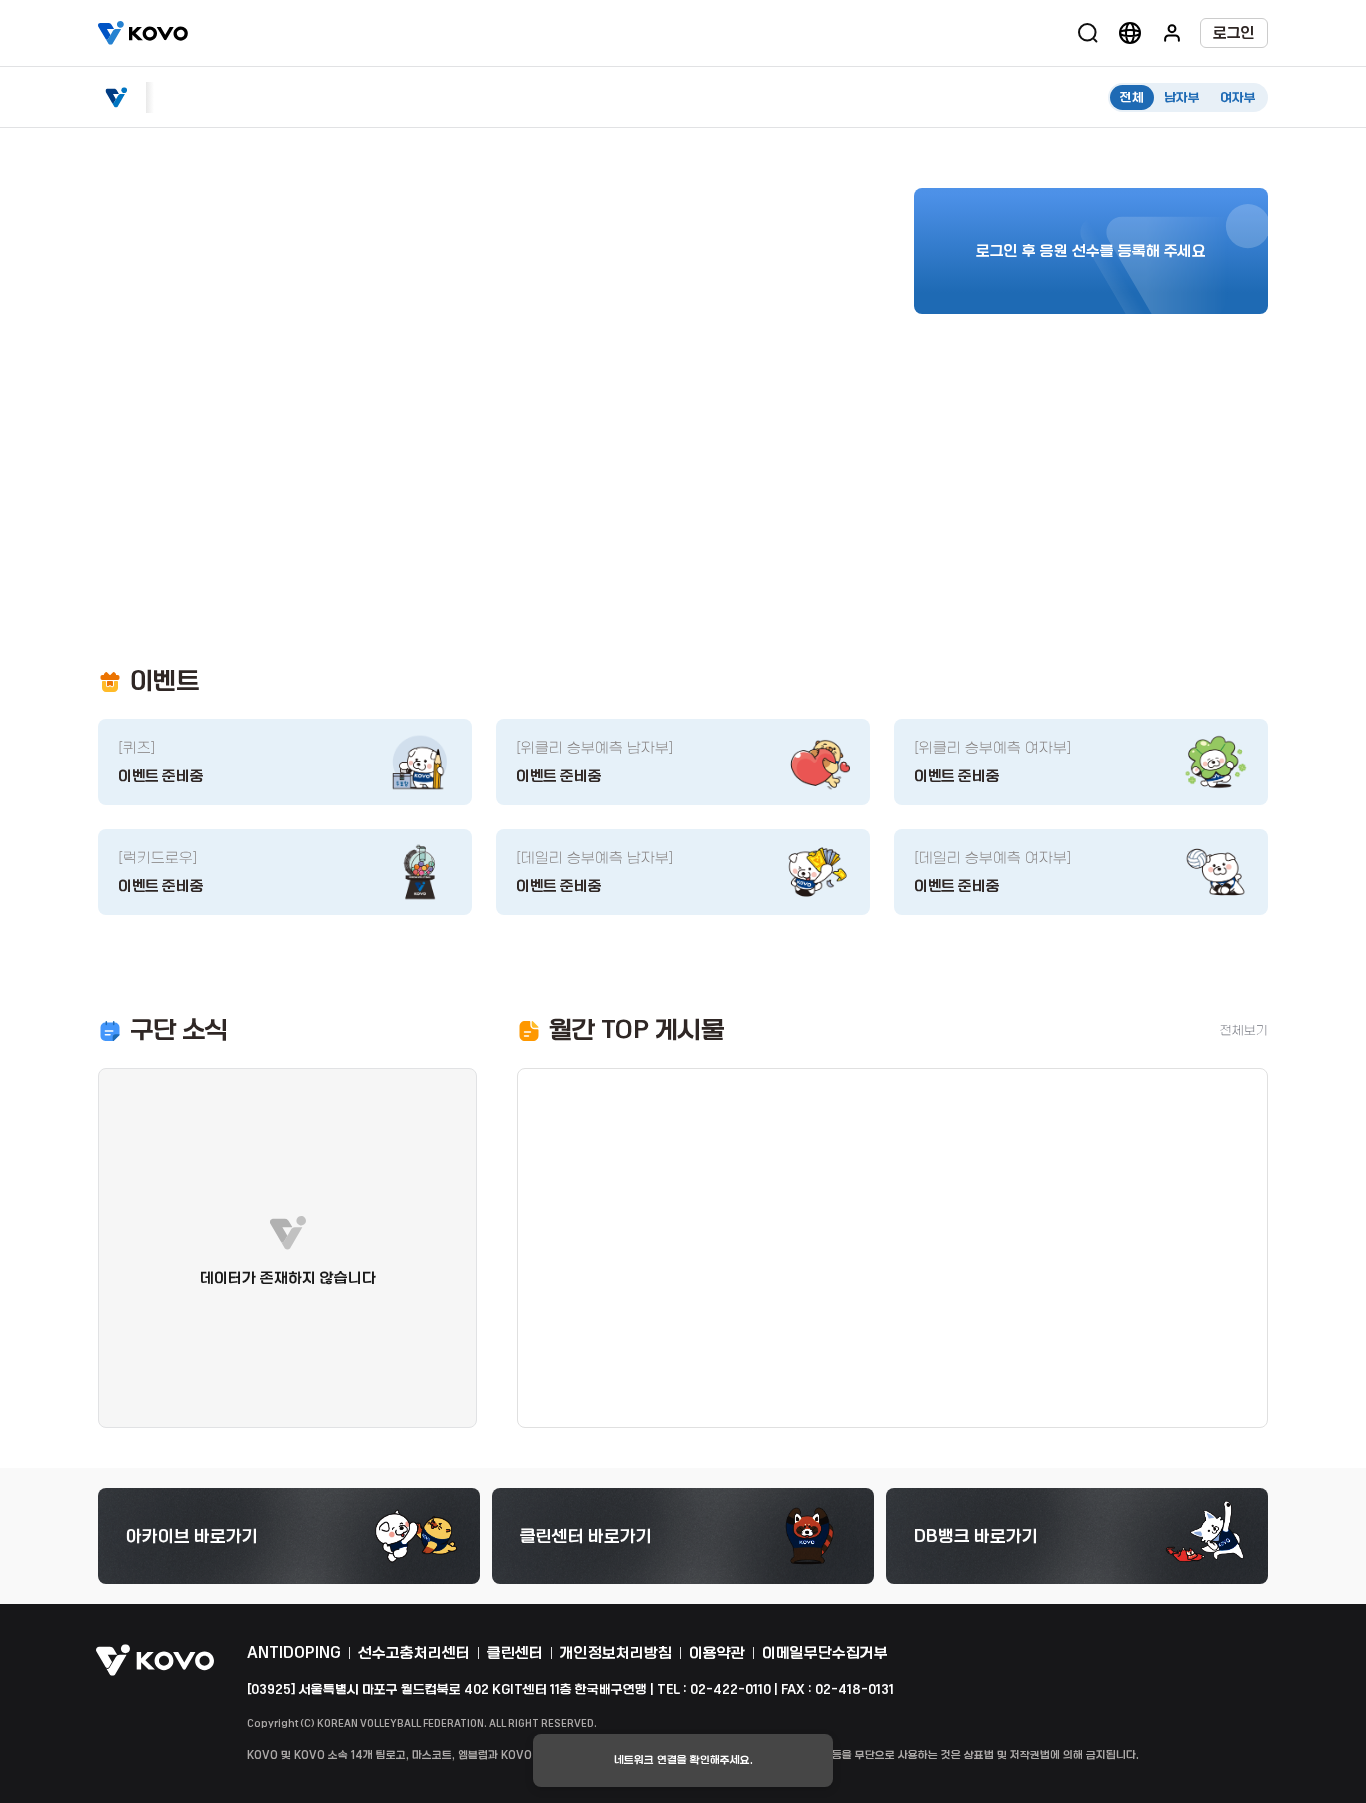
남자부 (1182, 97)
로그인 (1234, 33)
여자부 (1238, 97)
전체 (1132, 97)
